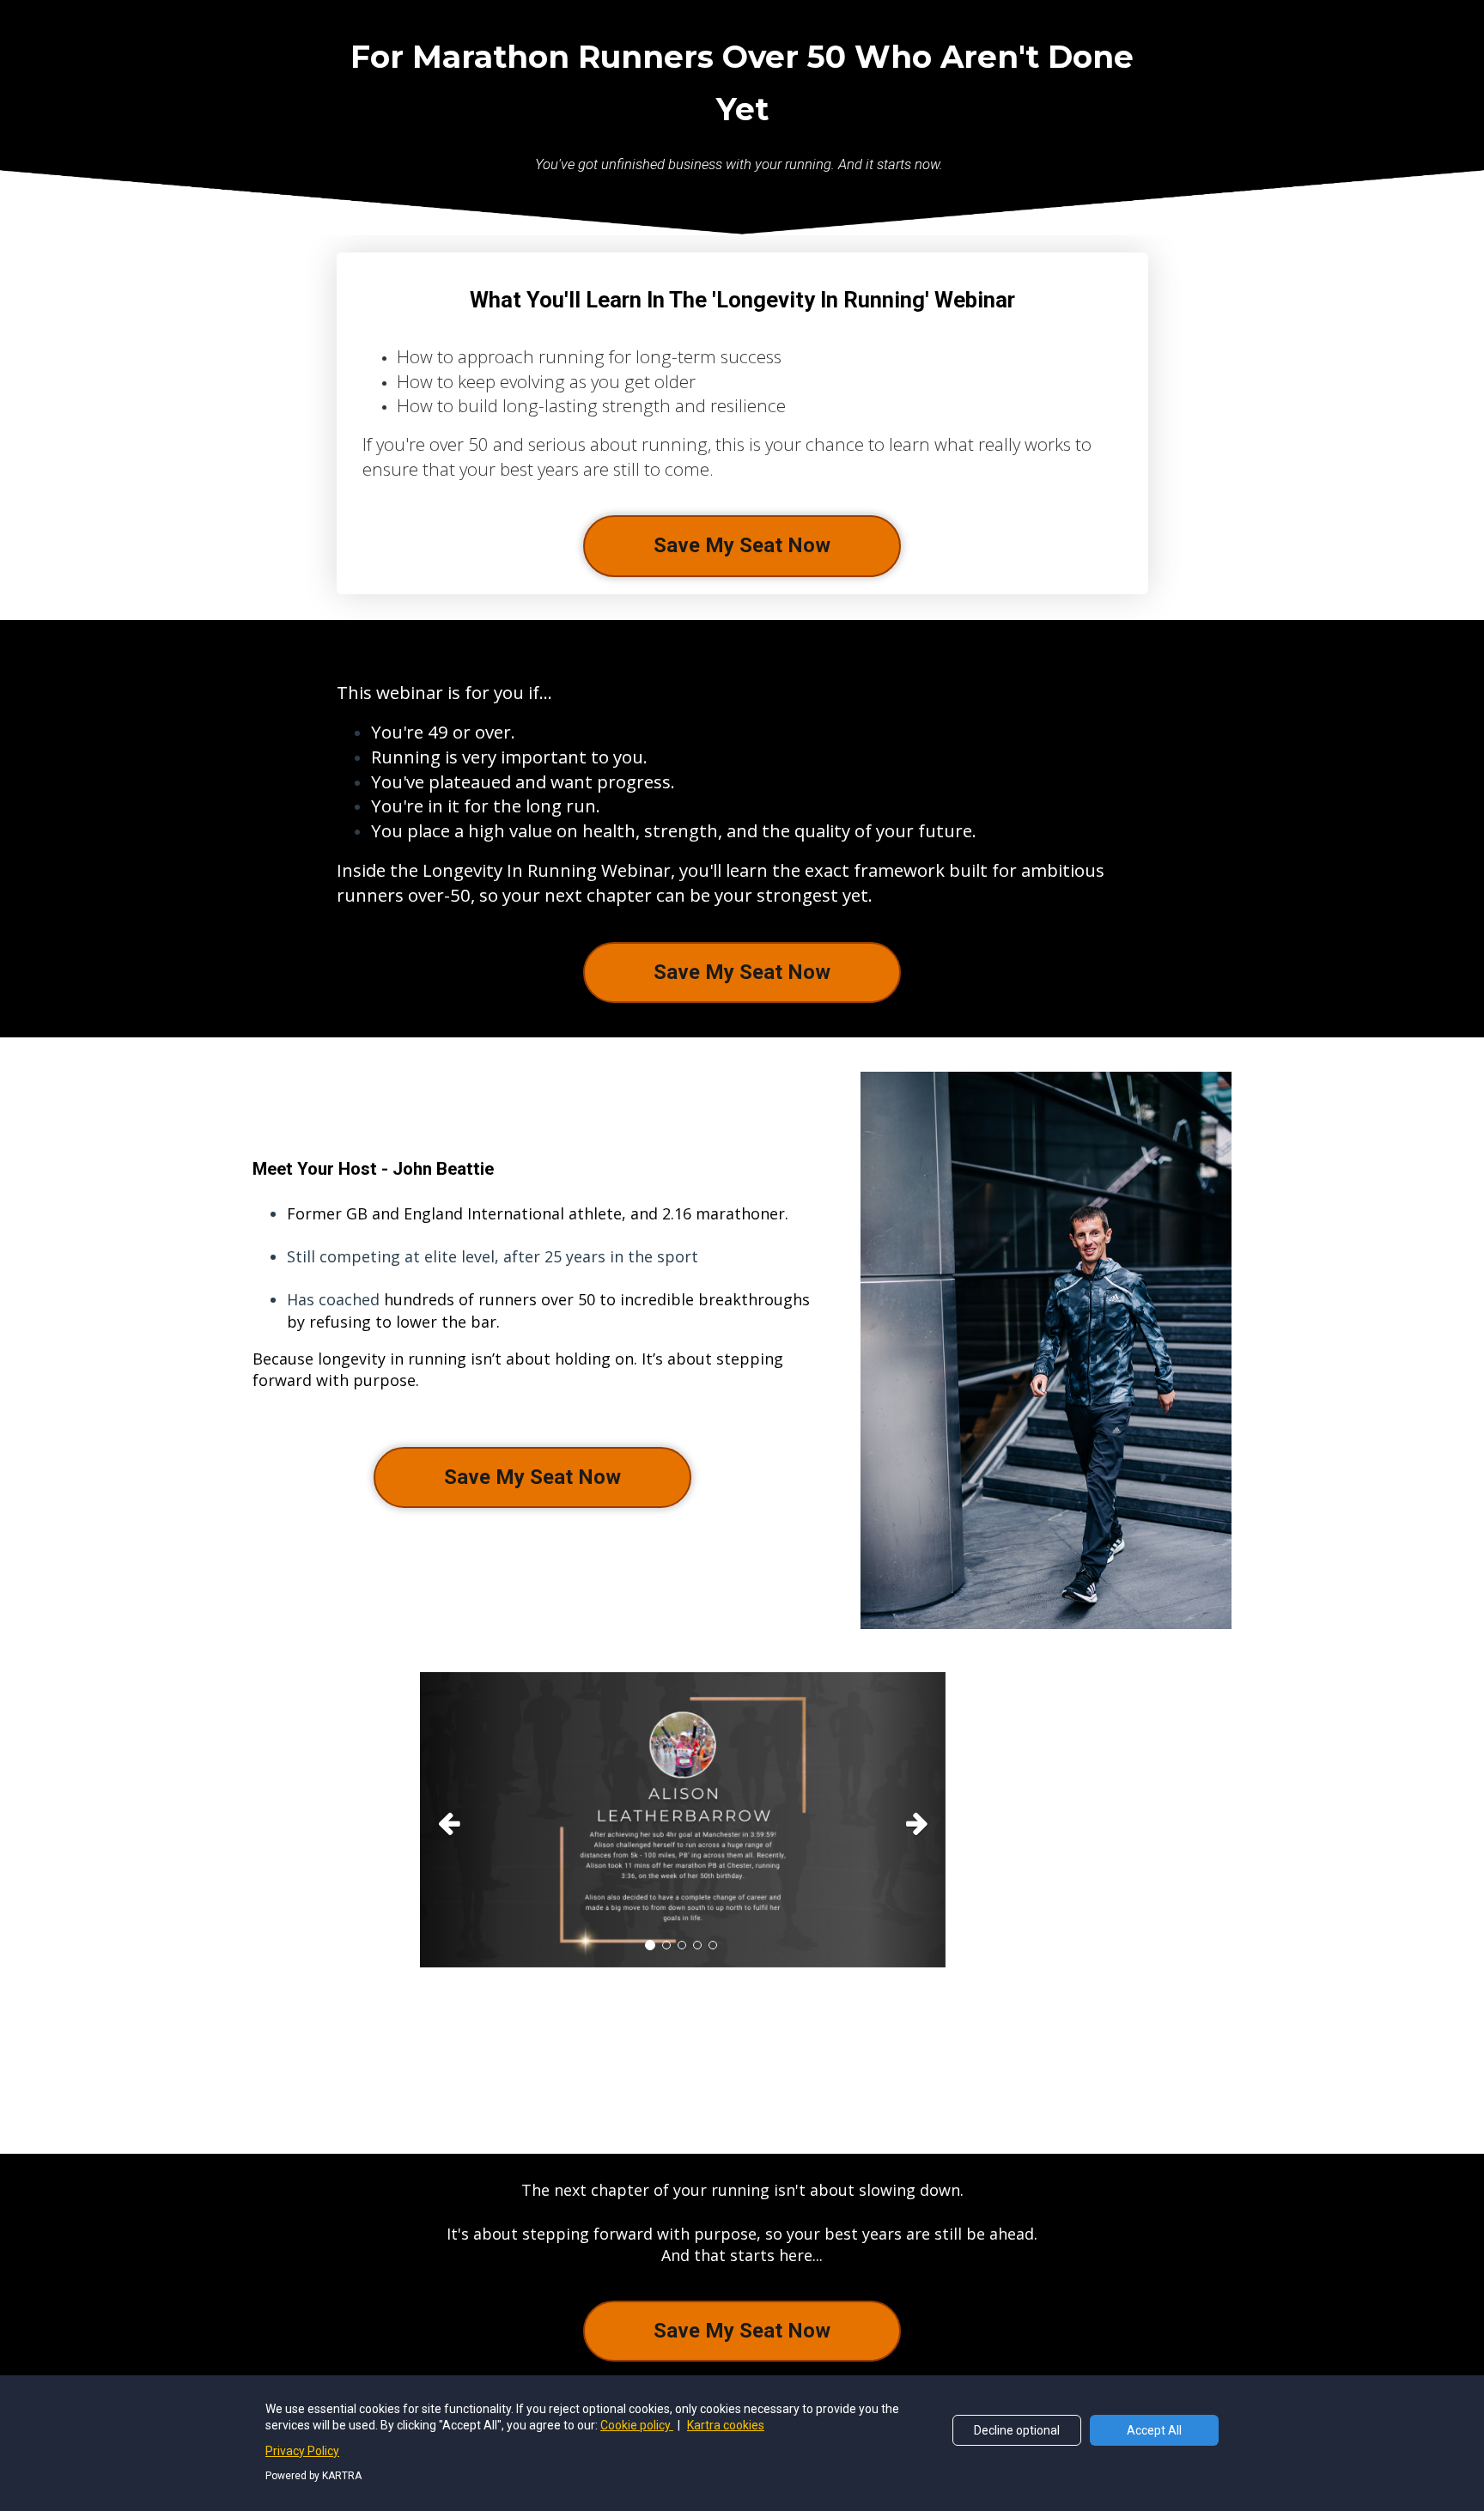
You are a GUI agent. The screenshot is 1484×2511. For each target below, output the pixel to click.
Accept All (1154, 2430)
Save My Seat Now (742, 545)
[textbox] (533, 1297)
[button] (459, 1820)
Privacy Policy (302, 2451)
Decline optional (1017, 2430)
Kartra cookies (726, 2425)
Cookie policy (637, 2425)
